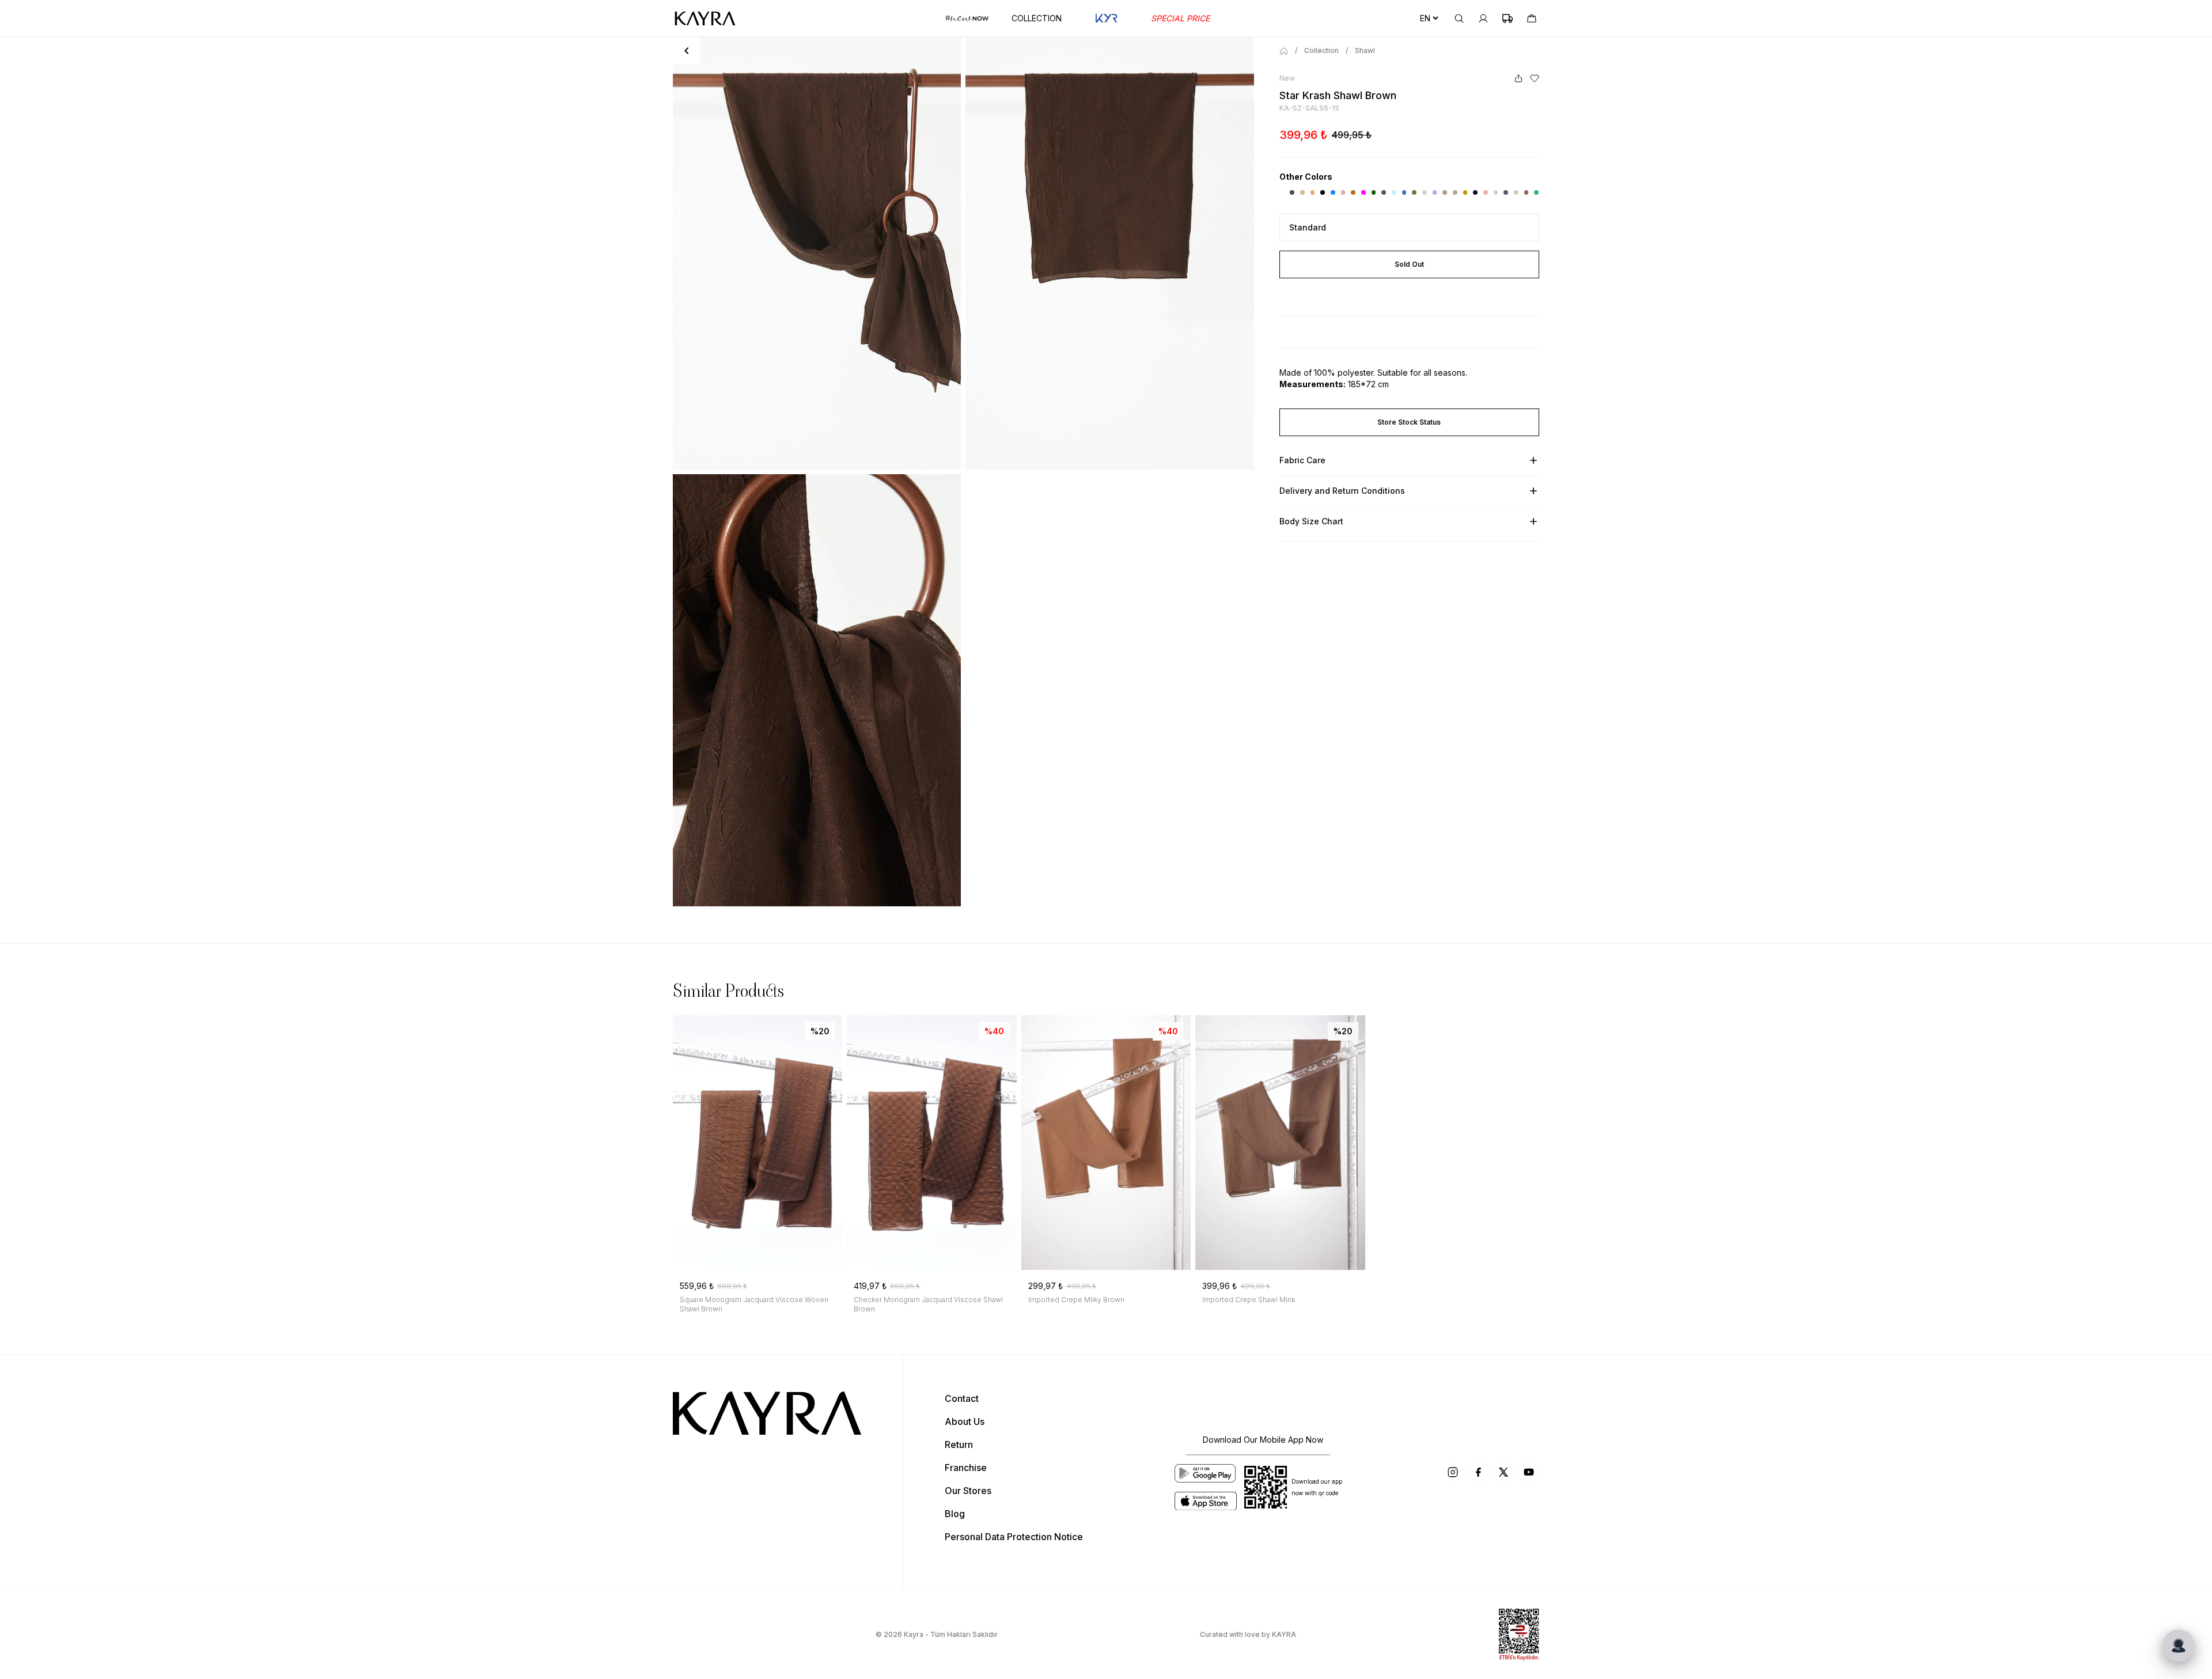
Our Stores (968, 1491)
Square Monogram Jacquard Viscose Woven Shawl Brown (754, 1304)
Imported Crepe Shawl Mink (1249, 1300)
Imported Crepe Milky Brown (1076, 1300)
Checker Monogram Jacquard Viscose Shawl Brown (928, 1304)
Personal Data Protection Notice (1014, 1537)
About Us (965, 1421)
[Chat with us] (2179, 1646)
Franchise (966, 1468)
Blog (955, 1514)
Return (959, 1444)
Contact (962, 1398)
